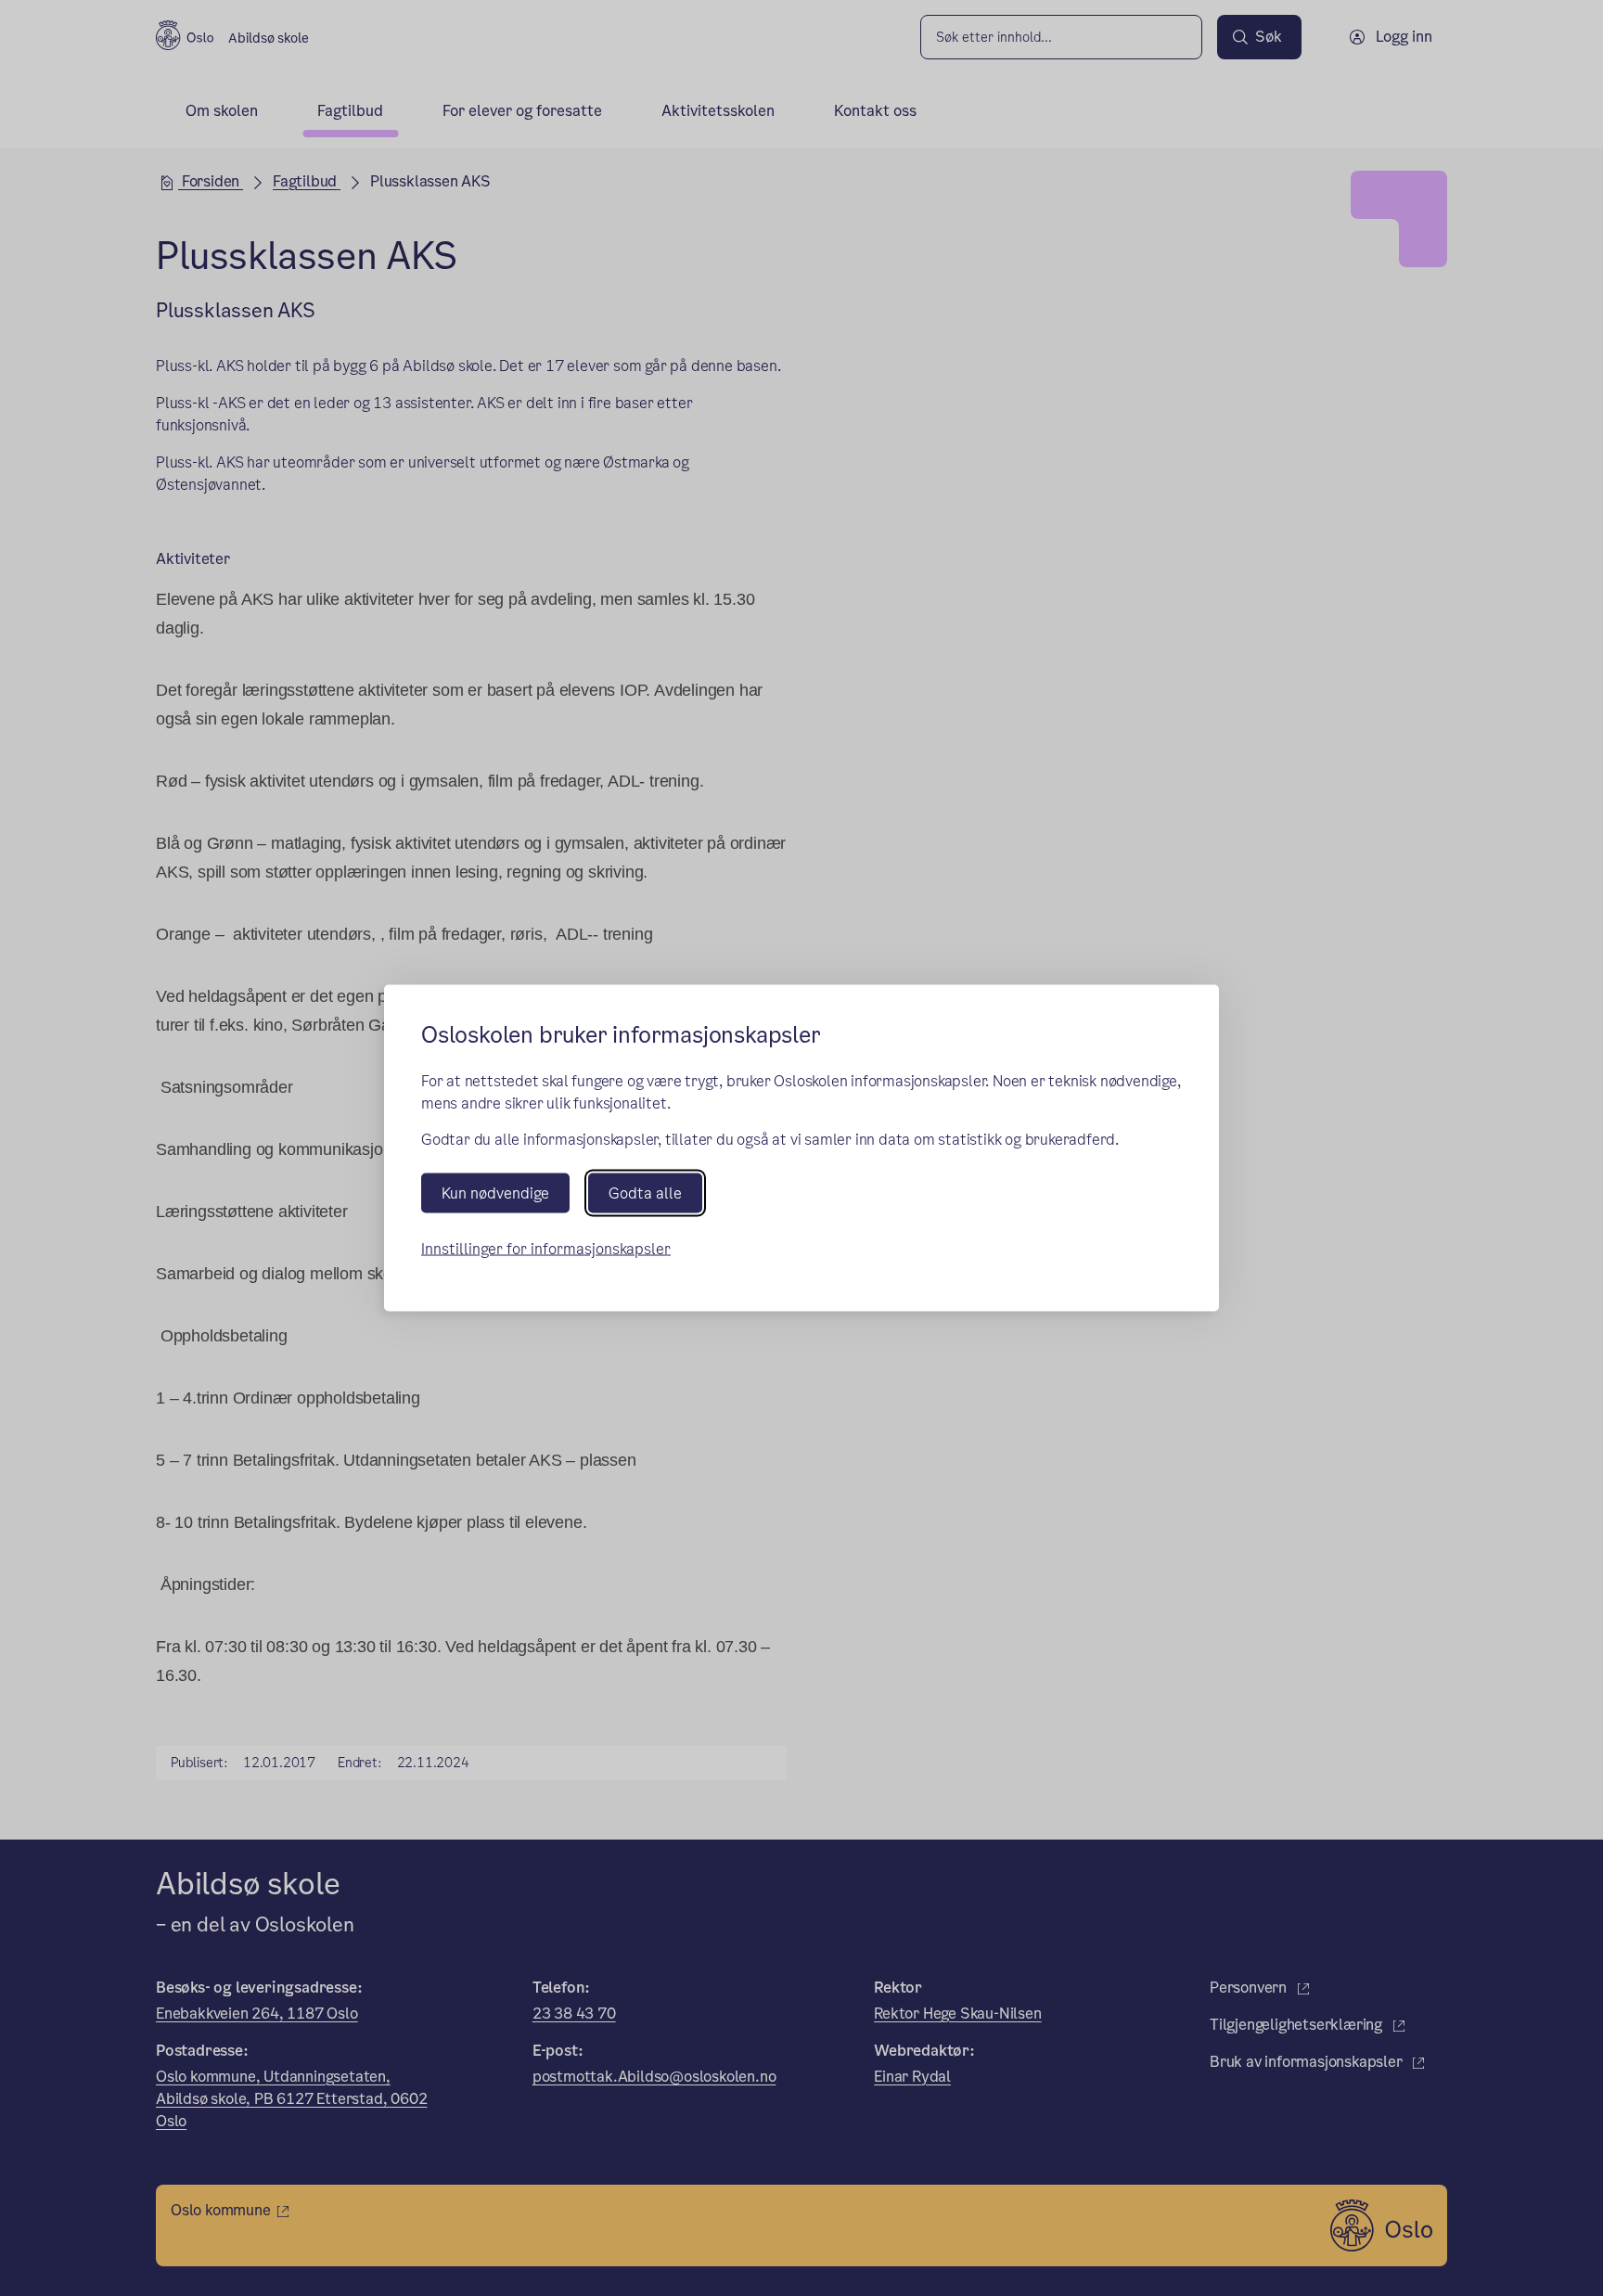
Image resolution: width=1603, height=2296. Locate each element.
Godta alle (645, 1193)
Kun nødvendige (495, 1193)
